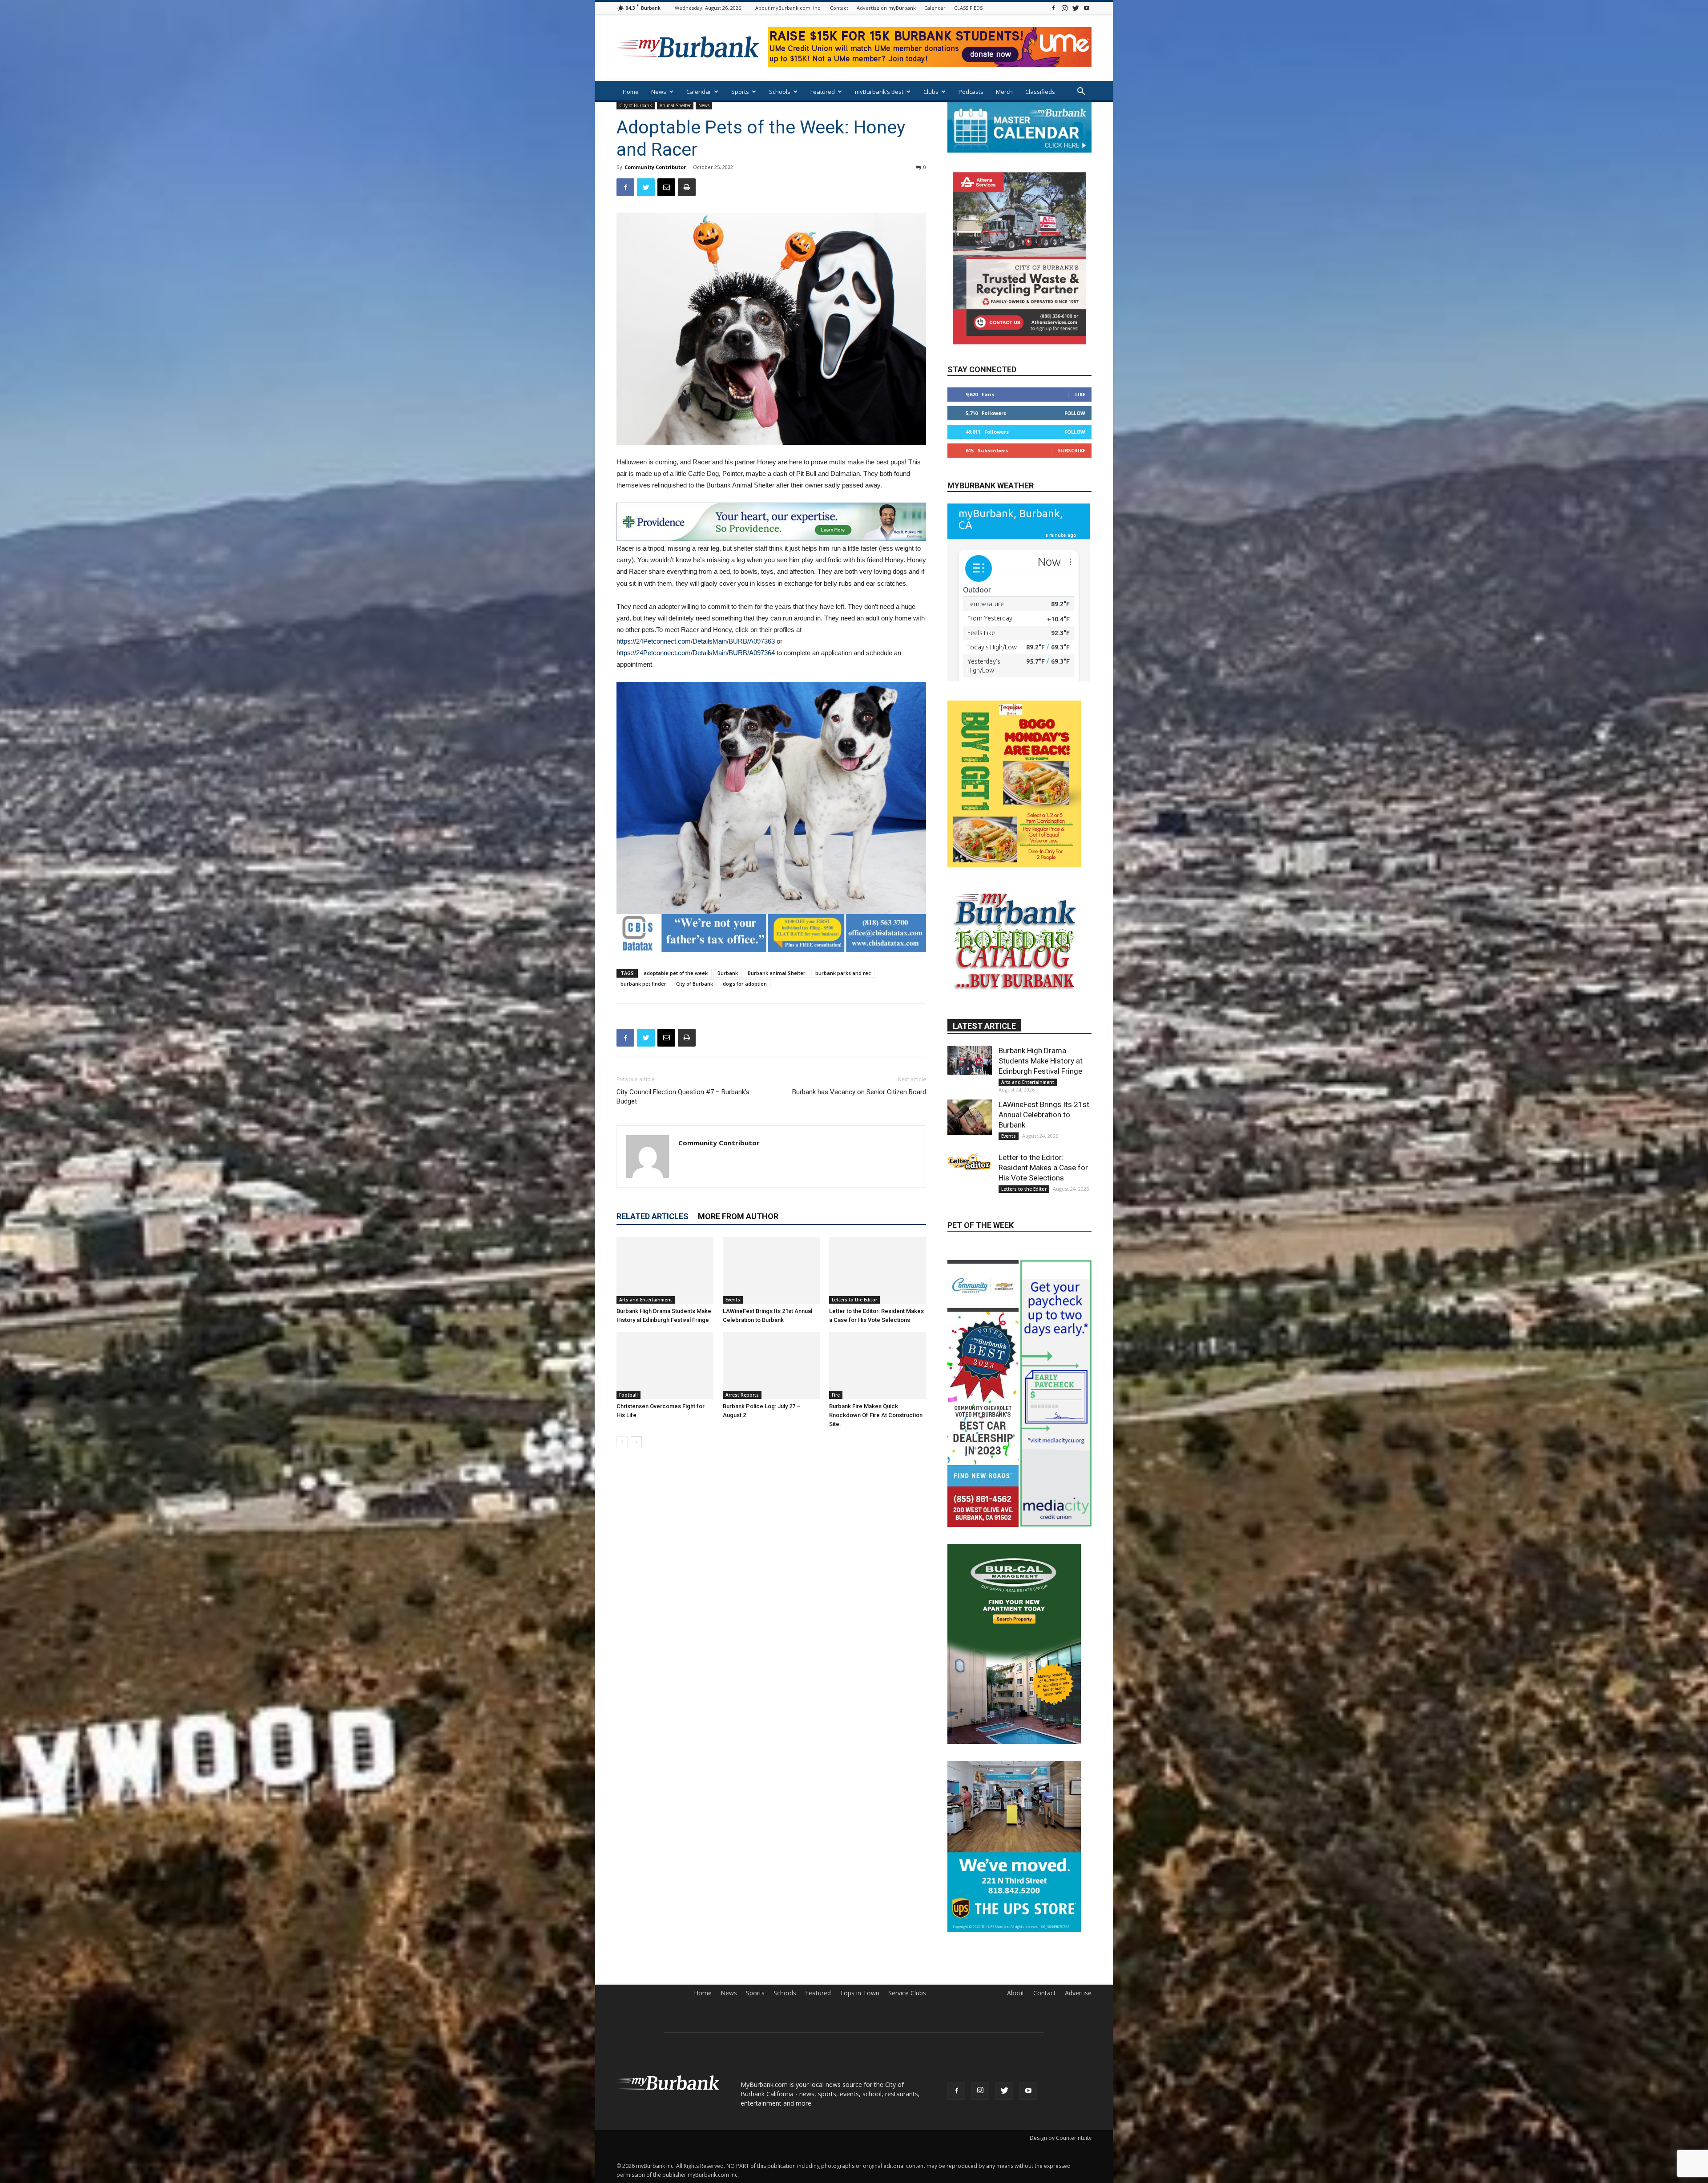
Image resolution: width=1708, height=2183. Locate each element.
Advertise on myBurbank (886, 8)
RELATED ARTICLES (653, 1216)
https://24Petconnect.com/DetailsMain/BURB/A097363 (696, 641)
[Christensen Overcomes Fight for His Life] (665, 1365)
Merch (1004, 92)
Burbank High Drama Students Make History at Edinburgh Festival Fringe (1041, 1138)
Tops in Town (860, 2089)
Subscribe (1072, 450)
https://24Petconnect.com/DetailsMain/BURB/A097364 (697, 653)
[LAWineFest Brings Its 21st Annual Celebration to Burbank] (771, 1270)
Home (631, 92)
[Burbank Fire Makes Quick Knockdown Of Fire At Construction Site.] (878, 1365)
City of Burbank (636, 105)
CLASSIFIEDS (968, 8)
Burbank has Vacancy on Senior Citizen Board (859, 1092)
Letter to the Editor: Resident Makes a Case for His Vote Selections (1043, 1245)
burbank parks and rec (843, 973)
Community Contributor (655, 167)
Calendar (935, 8)
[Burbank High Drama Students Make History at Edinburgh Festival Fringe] (665, 1270)
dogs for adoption (745, 984)
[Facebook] (1053, 8)
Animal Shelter (675, 105)
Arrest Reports (742, 1395)
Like (1080, 394)
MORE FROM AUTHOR (738, 1216)
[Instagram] (1064, 8)
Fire (836, 1395)
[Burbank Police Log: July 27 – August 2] (771, 1365)
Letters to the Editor (854, 1300)
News (659, 92)
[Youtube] (1087, 8)
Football (628, 1395)
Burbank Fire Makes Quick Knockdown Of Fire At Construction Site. (876, 1415)
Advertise (1078, 2089)
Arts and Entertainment (646, 1300)
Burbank (728, 973)
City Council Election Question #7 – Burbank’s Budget (683, 1097)
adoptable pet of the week (676, 973)
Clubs (931, 92)
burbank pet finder (643, 984)
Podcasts (971, 92)
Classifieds (1040, 92)
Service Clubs (907, 2089)
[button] (1081, 92)
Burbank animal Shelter (777, 973)
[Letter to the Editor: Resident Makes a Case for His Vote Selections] (878, 1270)
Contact (839, 8)
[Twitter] (1076, 8)
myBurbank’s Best (879, 92)
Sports (740, 92)
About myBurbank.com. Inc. (788, 8)
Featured (823, 92)
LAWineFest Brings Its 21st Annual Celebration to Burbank (1044, 1192)
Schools (780, 92)
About (1016, 2089)
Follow (1075, 413)
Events (733, 1300)
